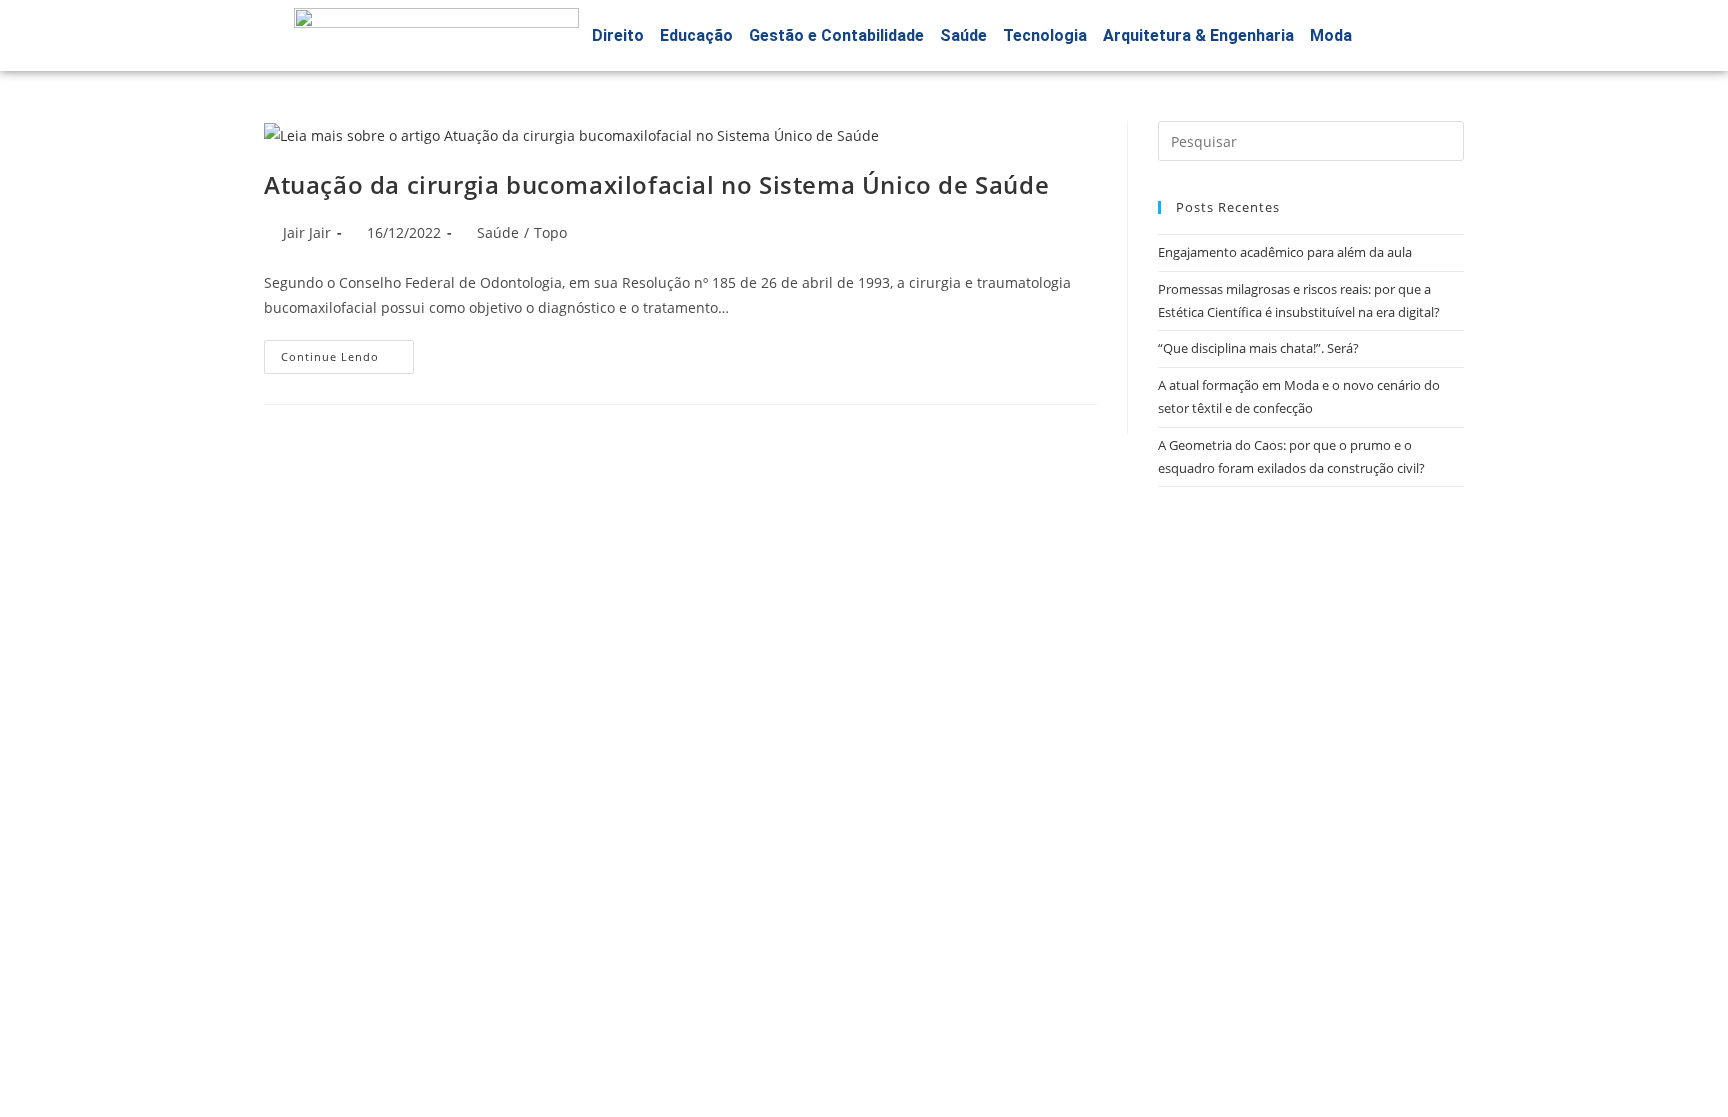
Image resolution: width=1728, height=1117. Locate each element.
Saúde (963, 35)
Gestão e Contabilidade (836, 35)
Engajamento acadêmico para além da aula (1285, 252)
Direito (618, 35)
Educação (696, 35)
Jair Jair (307, 232)
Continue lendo (347, 352)
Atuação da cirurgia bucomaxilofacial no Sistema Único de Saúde (656, 184)
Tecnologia (1045, 35)
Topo (550, 232)
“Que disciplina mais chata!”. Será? (1258, 348)
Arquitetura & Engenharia (1198, 35)
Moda (1331, 35)
